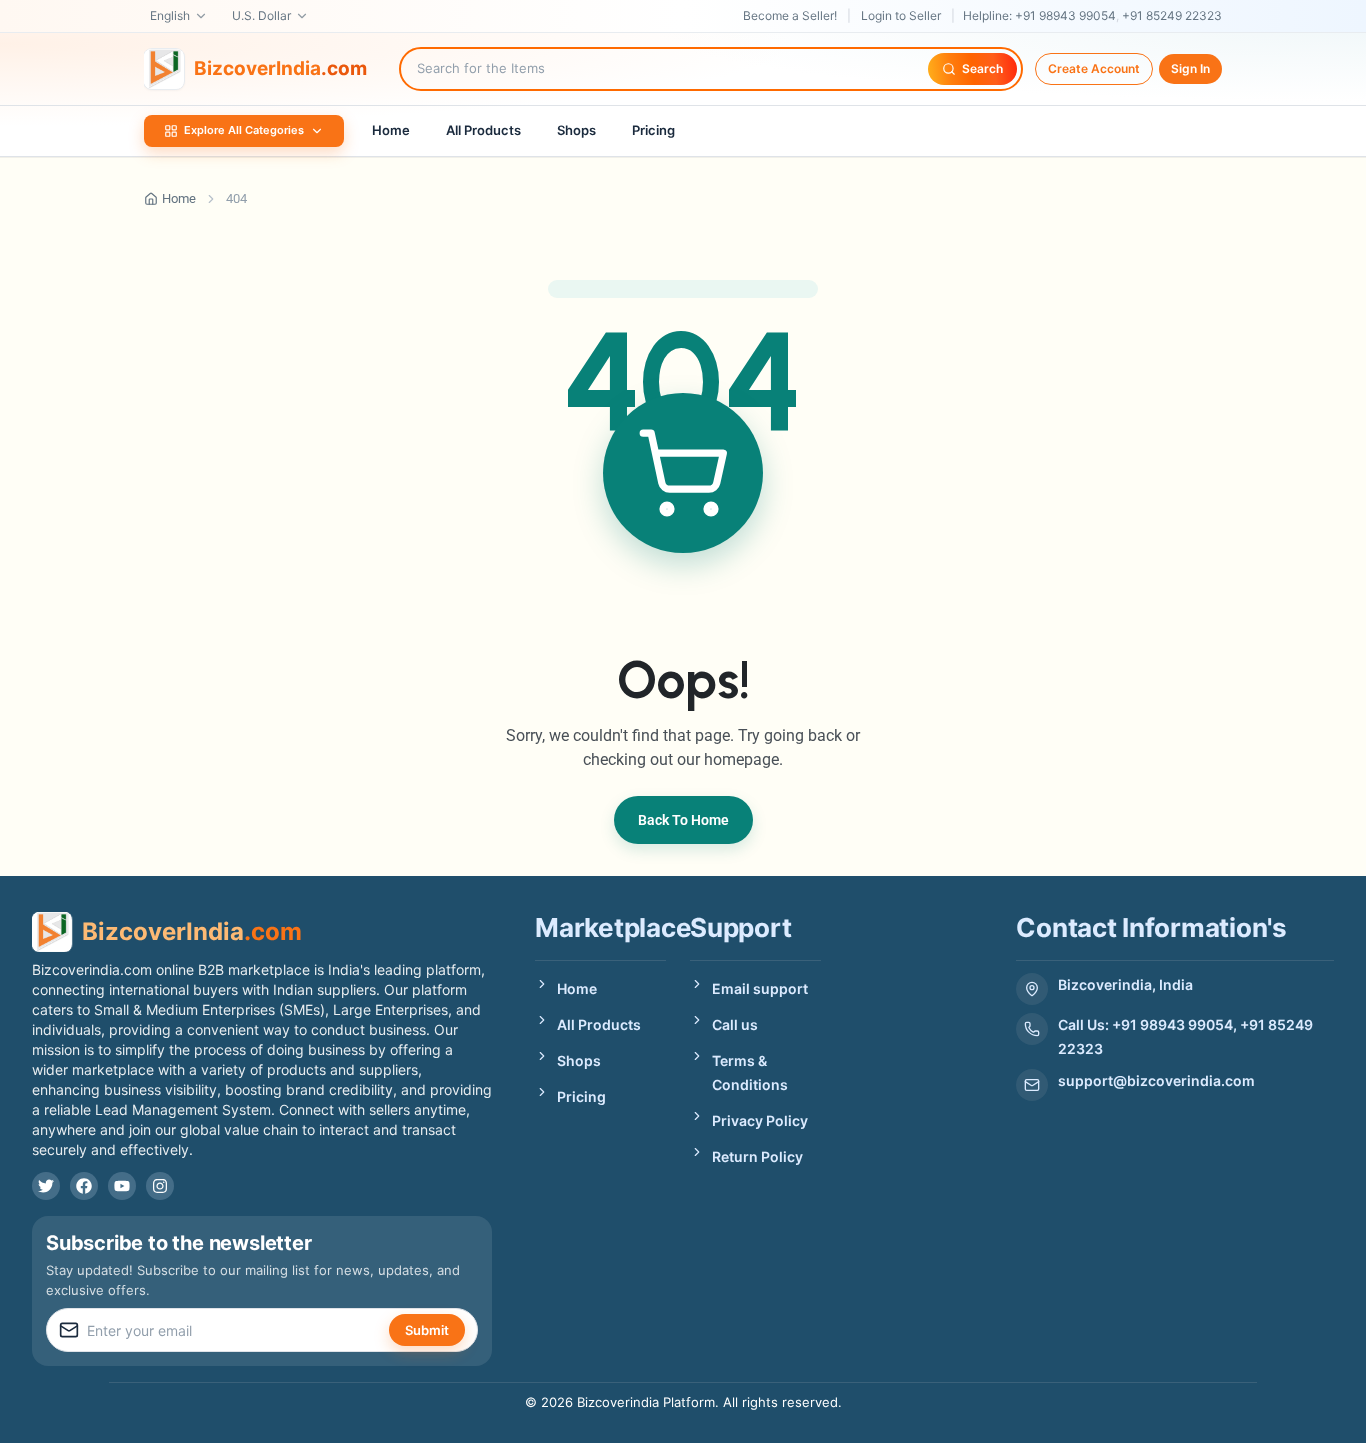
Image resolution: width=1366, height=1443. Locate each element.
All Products (483, 130)
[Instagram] (160, 1186)
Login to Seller (901, 15)
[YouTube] (122, 1186)
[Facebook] (84, 1186)
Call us (735, 1024)
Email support (760, 988)
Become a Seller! (790, 15)
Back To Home (683, 820)
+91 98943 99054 (1065, 15)
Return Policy (757, 1156)
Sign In (1190, 68)
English (170, 15)
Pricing (653, 130)
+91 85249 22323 (1172, 15)
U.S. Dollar (261, 15)
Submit (427, 1330)
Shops (576, 130)
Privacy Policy (760, 1120)
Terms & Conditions (750, 1072)
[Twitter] (46, 1186)
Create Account (1094, 68)
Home (391, 130)
